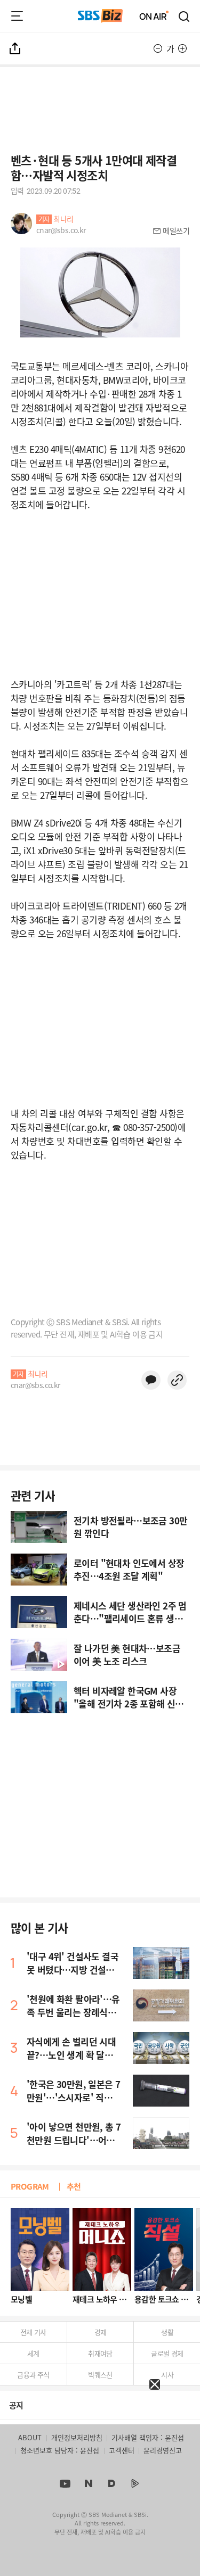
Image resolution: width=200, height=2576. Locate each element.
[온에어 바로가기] (154, 16)
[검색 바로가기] (185, 16)
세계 (33, 2353)
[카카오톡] (151, 1380)
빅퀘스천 (100, 2375)
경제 (101, 2332)
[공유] (15, 48)
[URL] (177, 1380)
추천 (74, 2186)
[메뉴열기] (17, 16)
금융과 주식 (33, 2375)
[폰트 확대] (182, 48)
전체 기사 (33, 2332)
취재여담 (100, 2353)
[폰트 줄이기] (158, 48)
